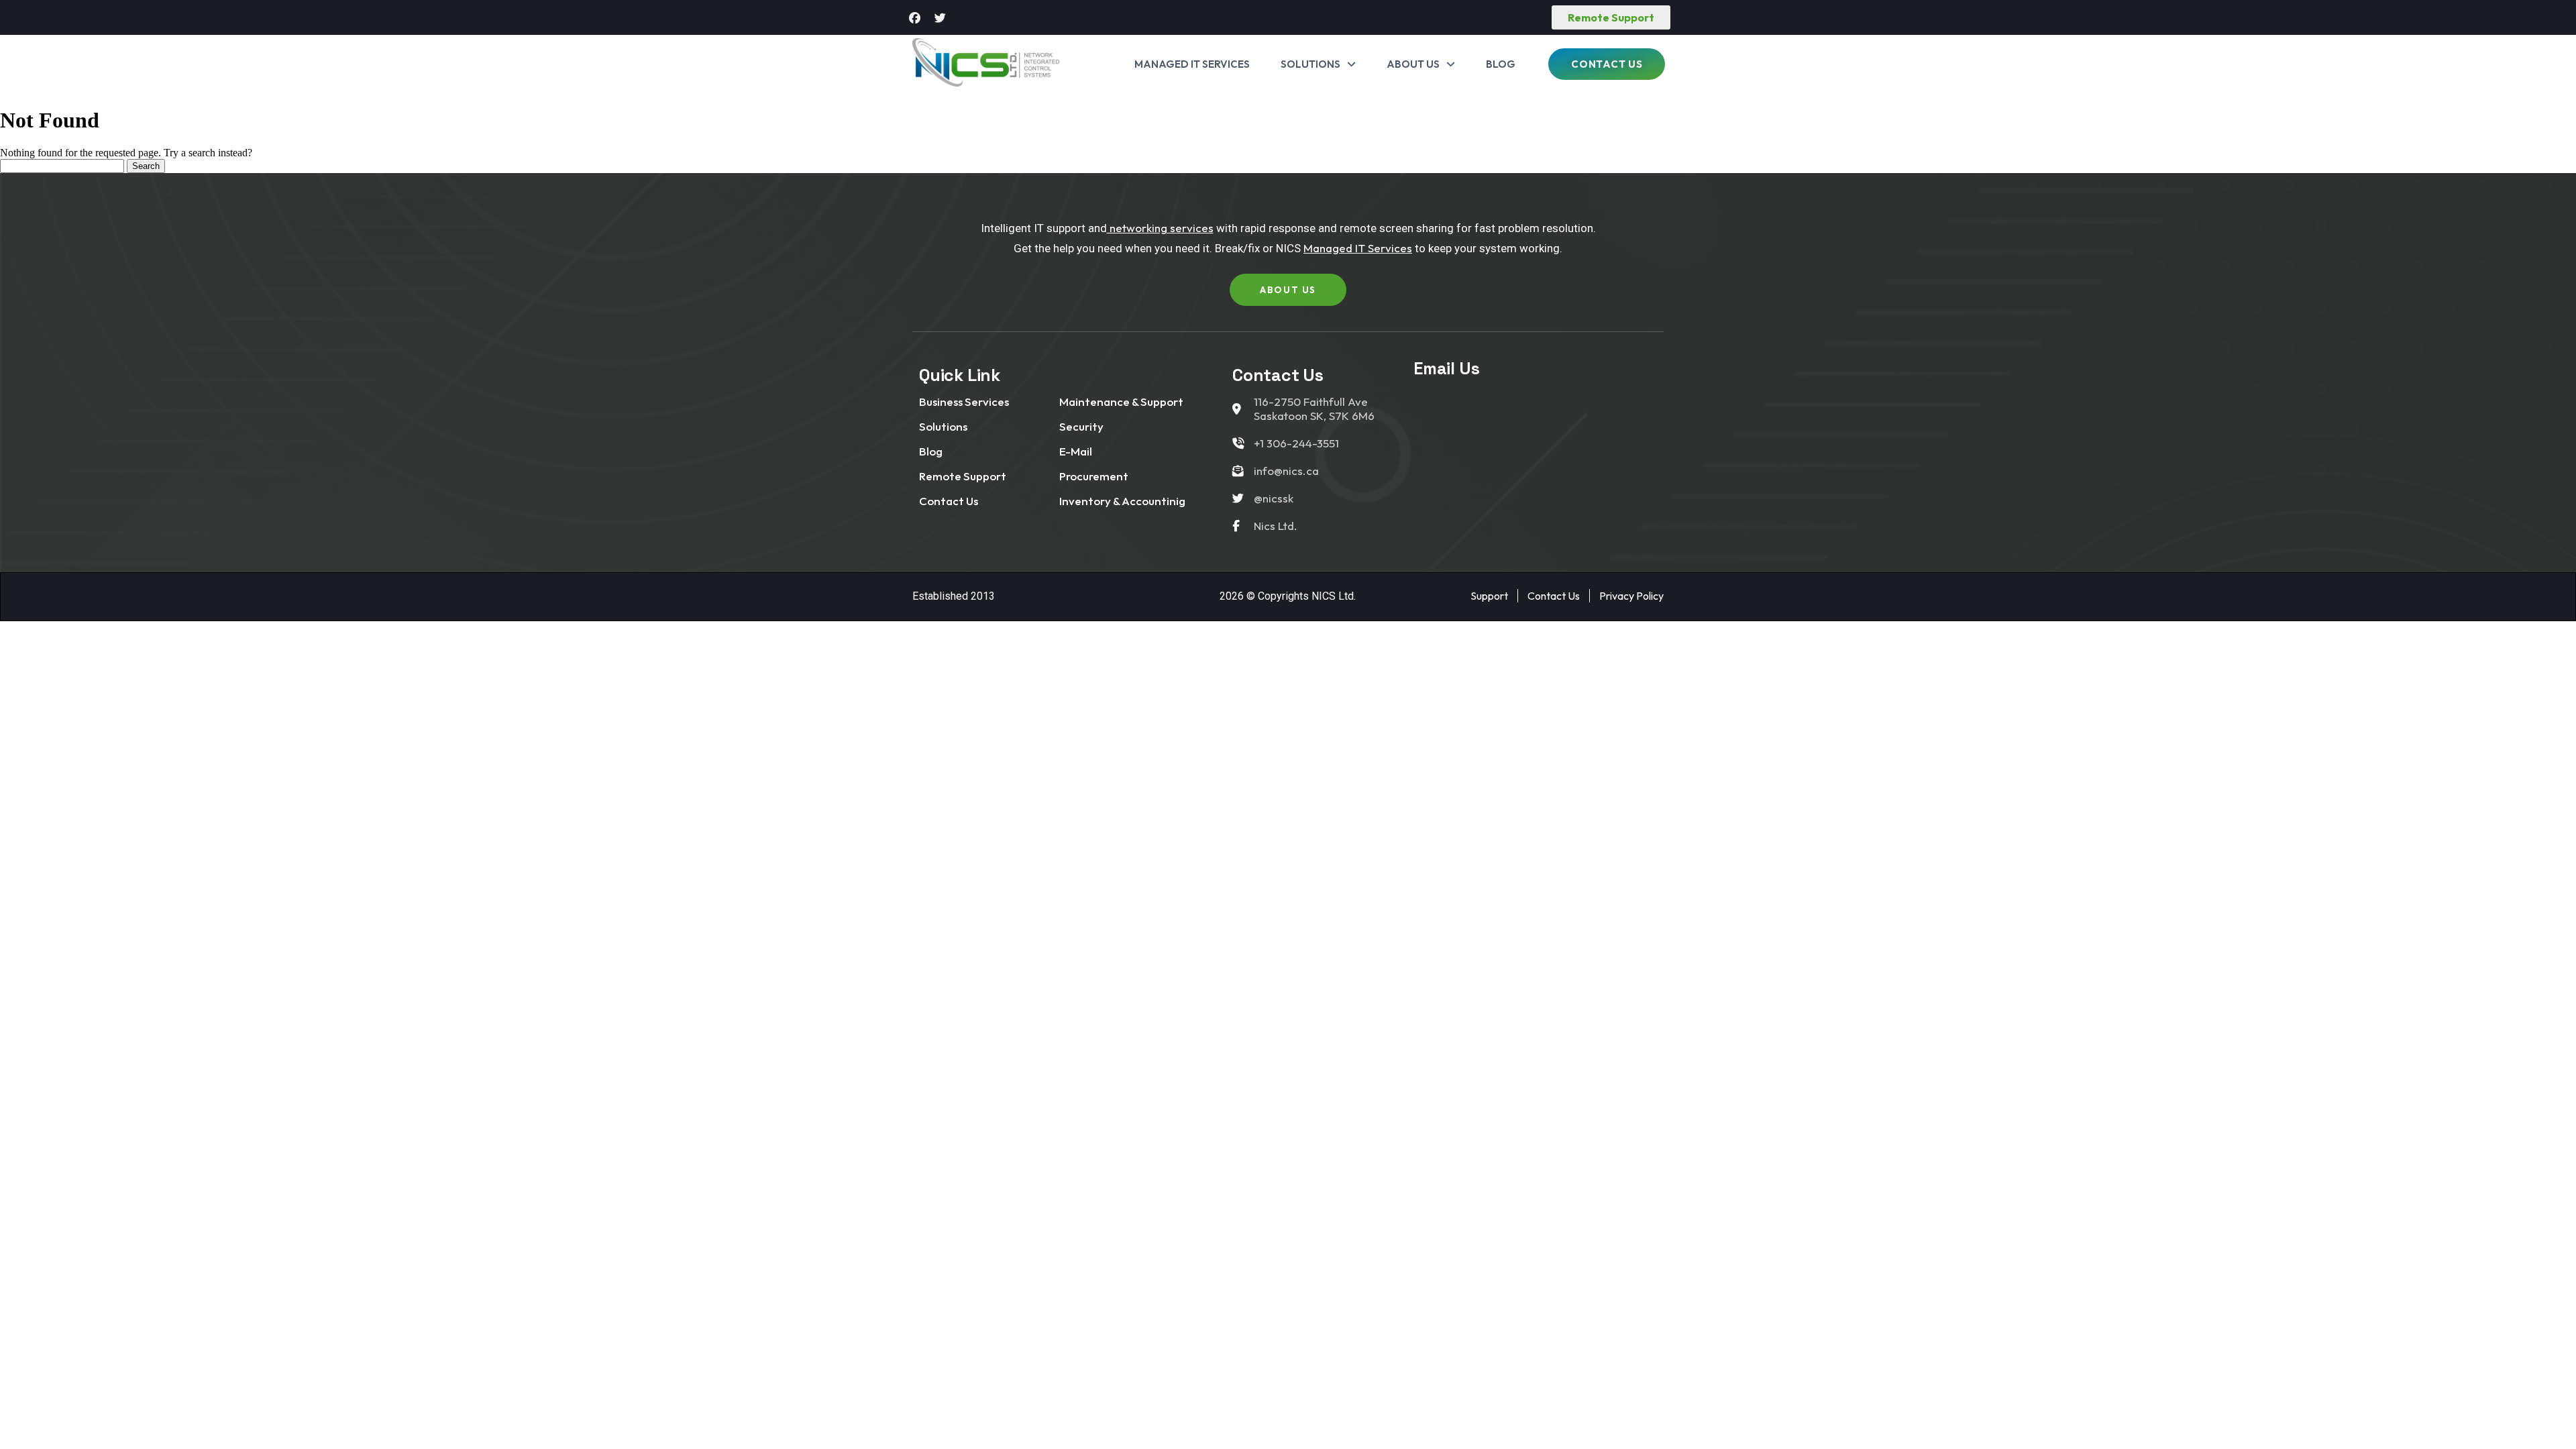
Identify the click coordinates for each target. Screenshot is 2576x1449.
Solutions (1310, 64)
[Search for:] (63, 165)
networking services (1160, 228)
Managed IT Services (1192, 64)
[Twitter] (940, 17)
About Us (1413, 64)
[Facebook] (915, 17)
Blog (1501, 64)
